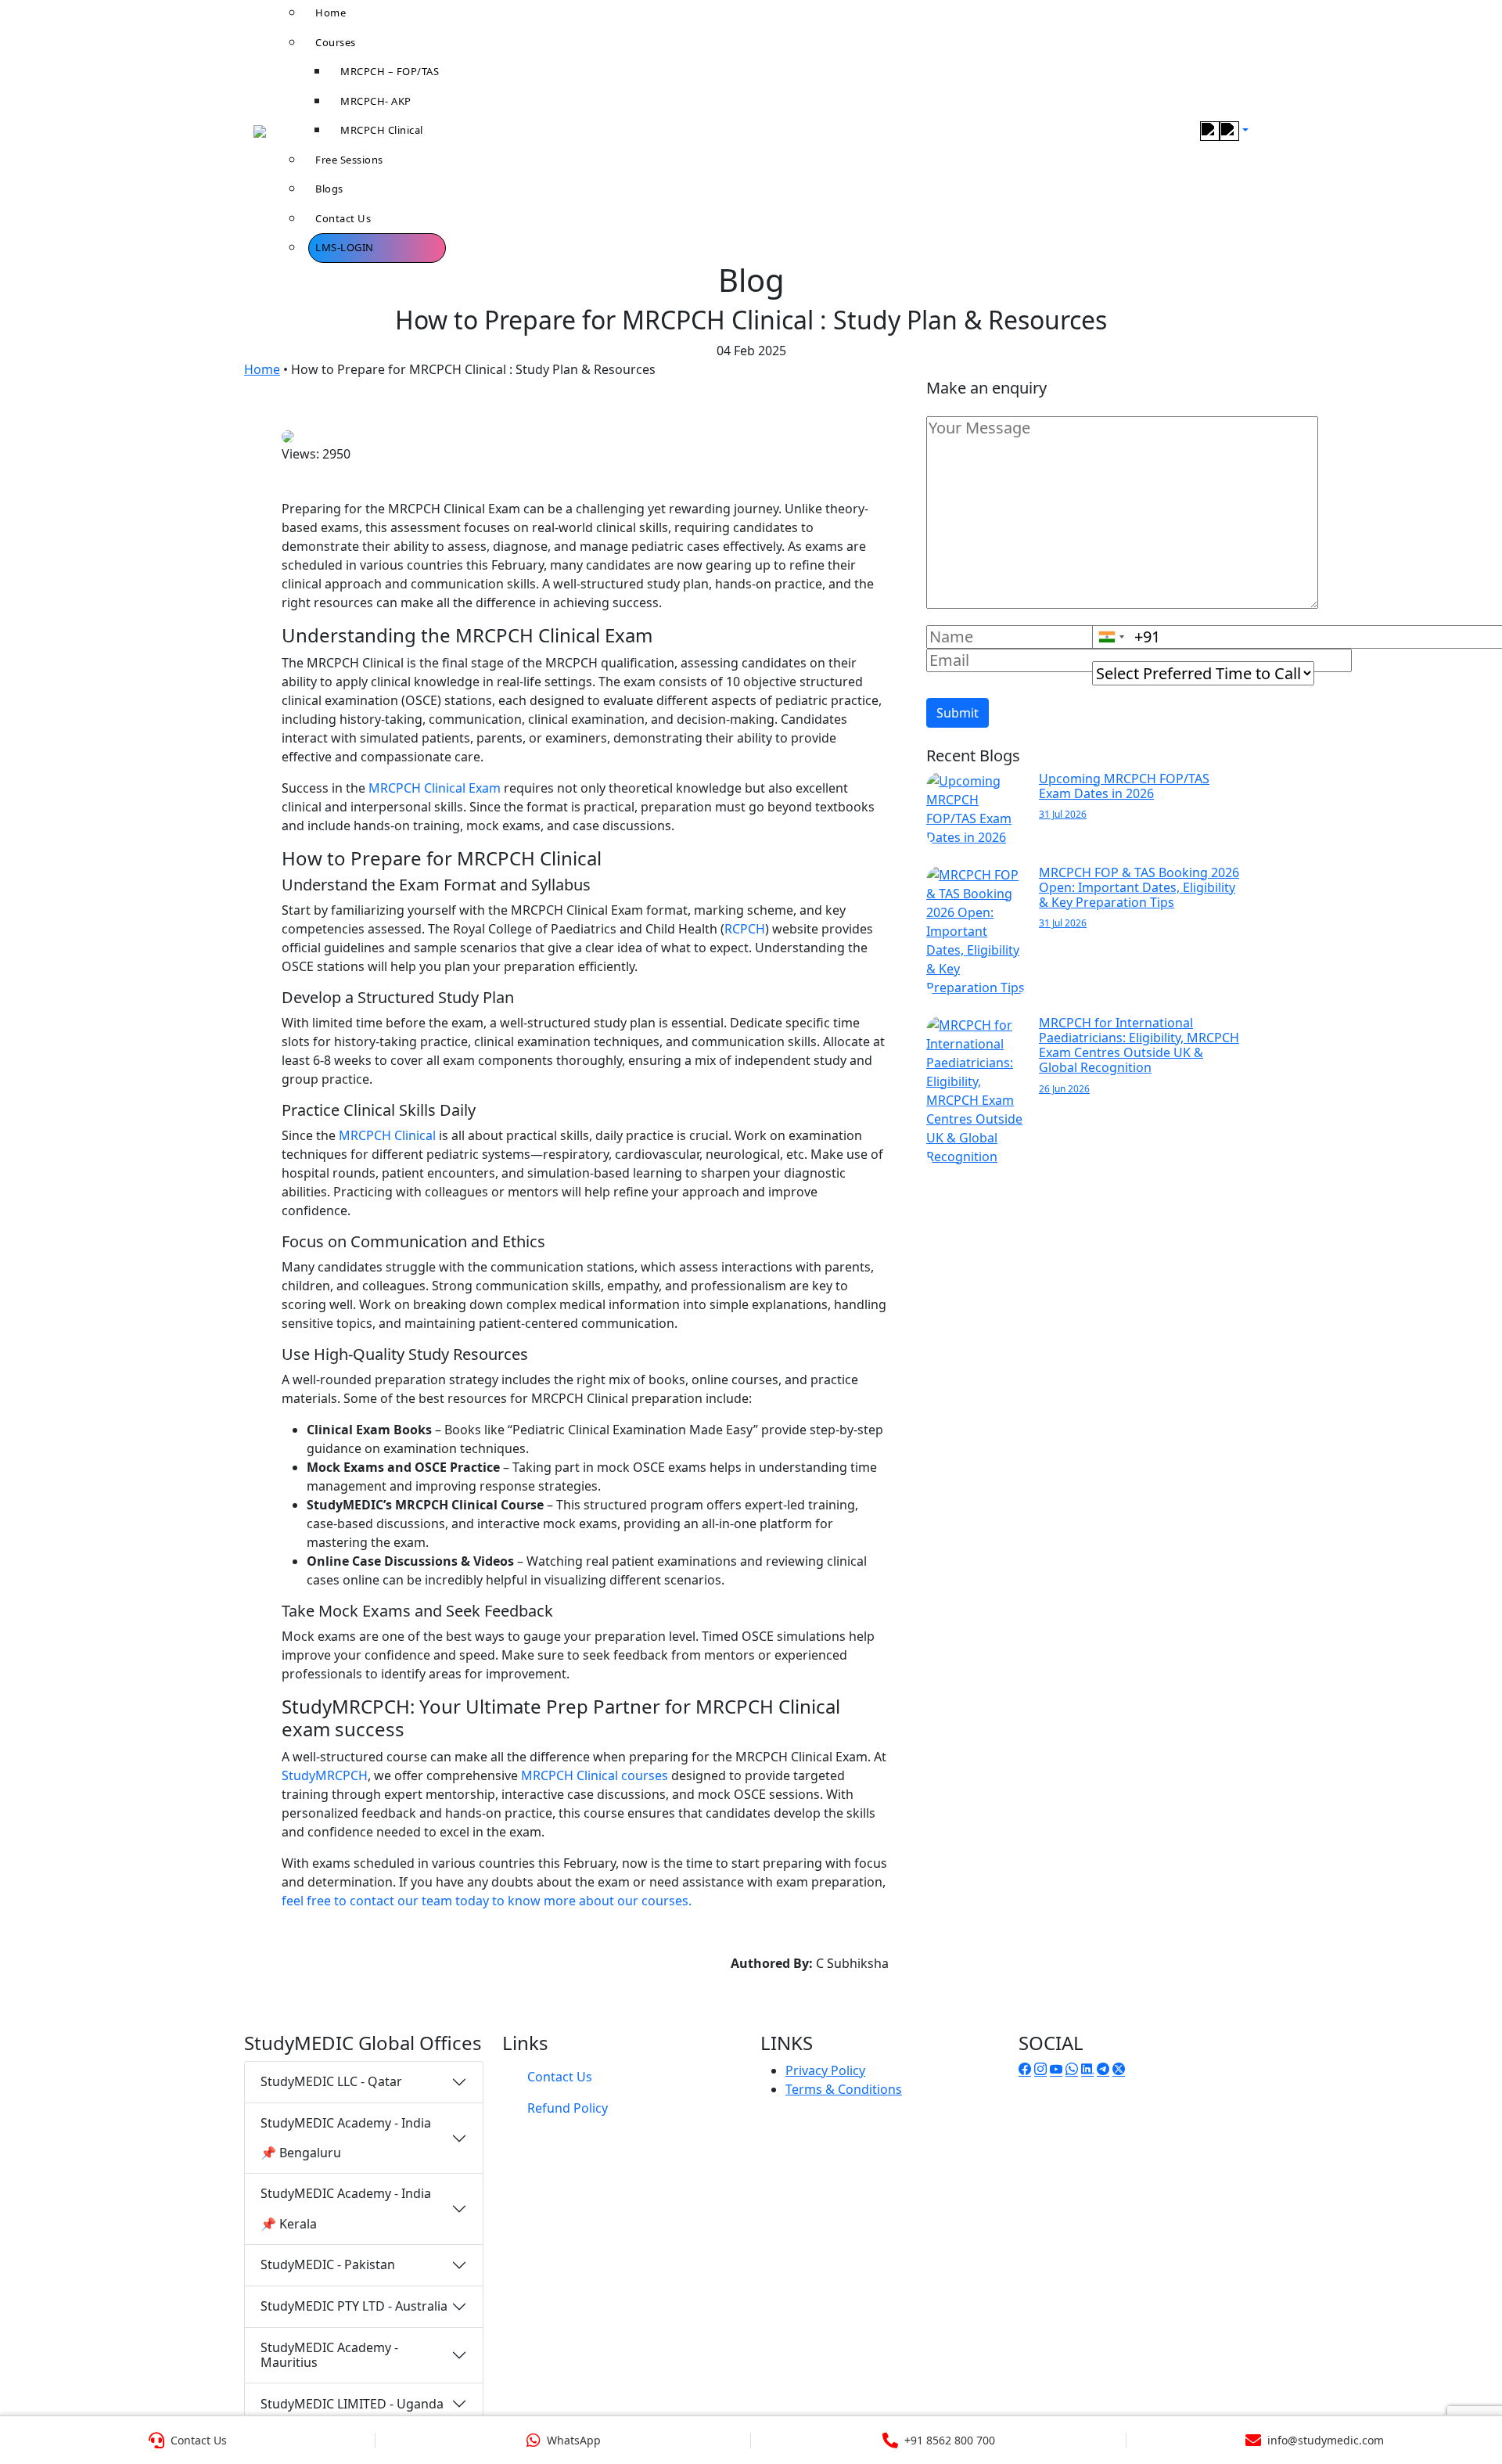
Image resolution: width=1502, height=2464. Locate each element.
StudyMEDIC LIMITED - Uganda (352, 2404)
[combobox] (1111, 637)
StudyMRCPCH (325, 1775)
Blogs (329, 189)
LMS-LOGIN (345, 247)
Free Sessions (349, 160)
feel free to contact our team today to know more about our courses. (487, 1901)
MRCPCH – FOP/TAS (390, 71)
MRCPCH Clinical (382, 130)
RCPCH (745, 929)
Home (262, 369)
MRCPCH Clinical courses (595, 1775)
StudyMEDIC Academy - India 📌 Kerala (346, 2208)
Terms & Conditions (844, 2089)
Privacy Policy (825, 2070)
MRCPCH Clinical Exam (435, 788)
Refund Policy (568, 2108)
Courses (336, 42)
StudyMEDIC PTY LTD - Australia (354, 2306)
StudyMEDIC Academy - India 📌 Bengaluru (346, 2138)
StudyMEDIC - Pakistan (328, 2264)
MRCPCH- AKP (376, 101)
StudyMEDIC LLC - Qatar (331, 2081)
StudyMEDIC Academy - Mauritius (329, 2355)
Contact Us (343, 218)
